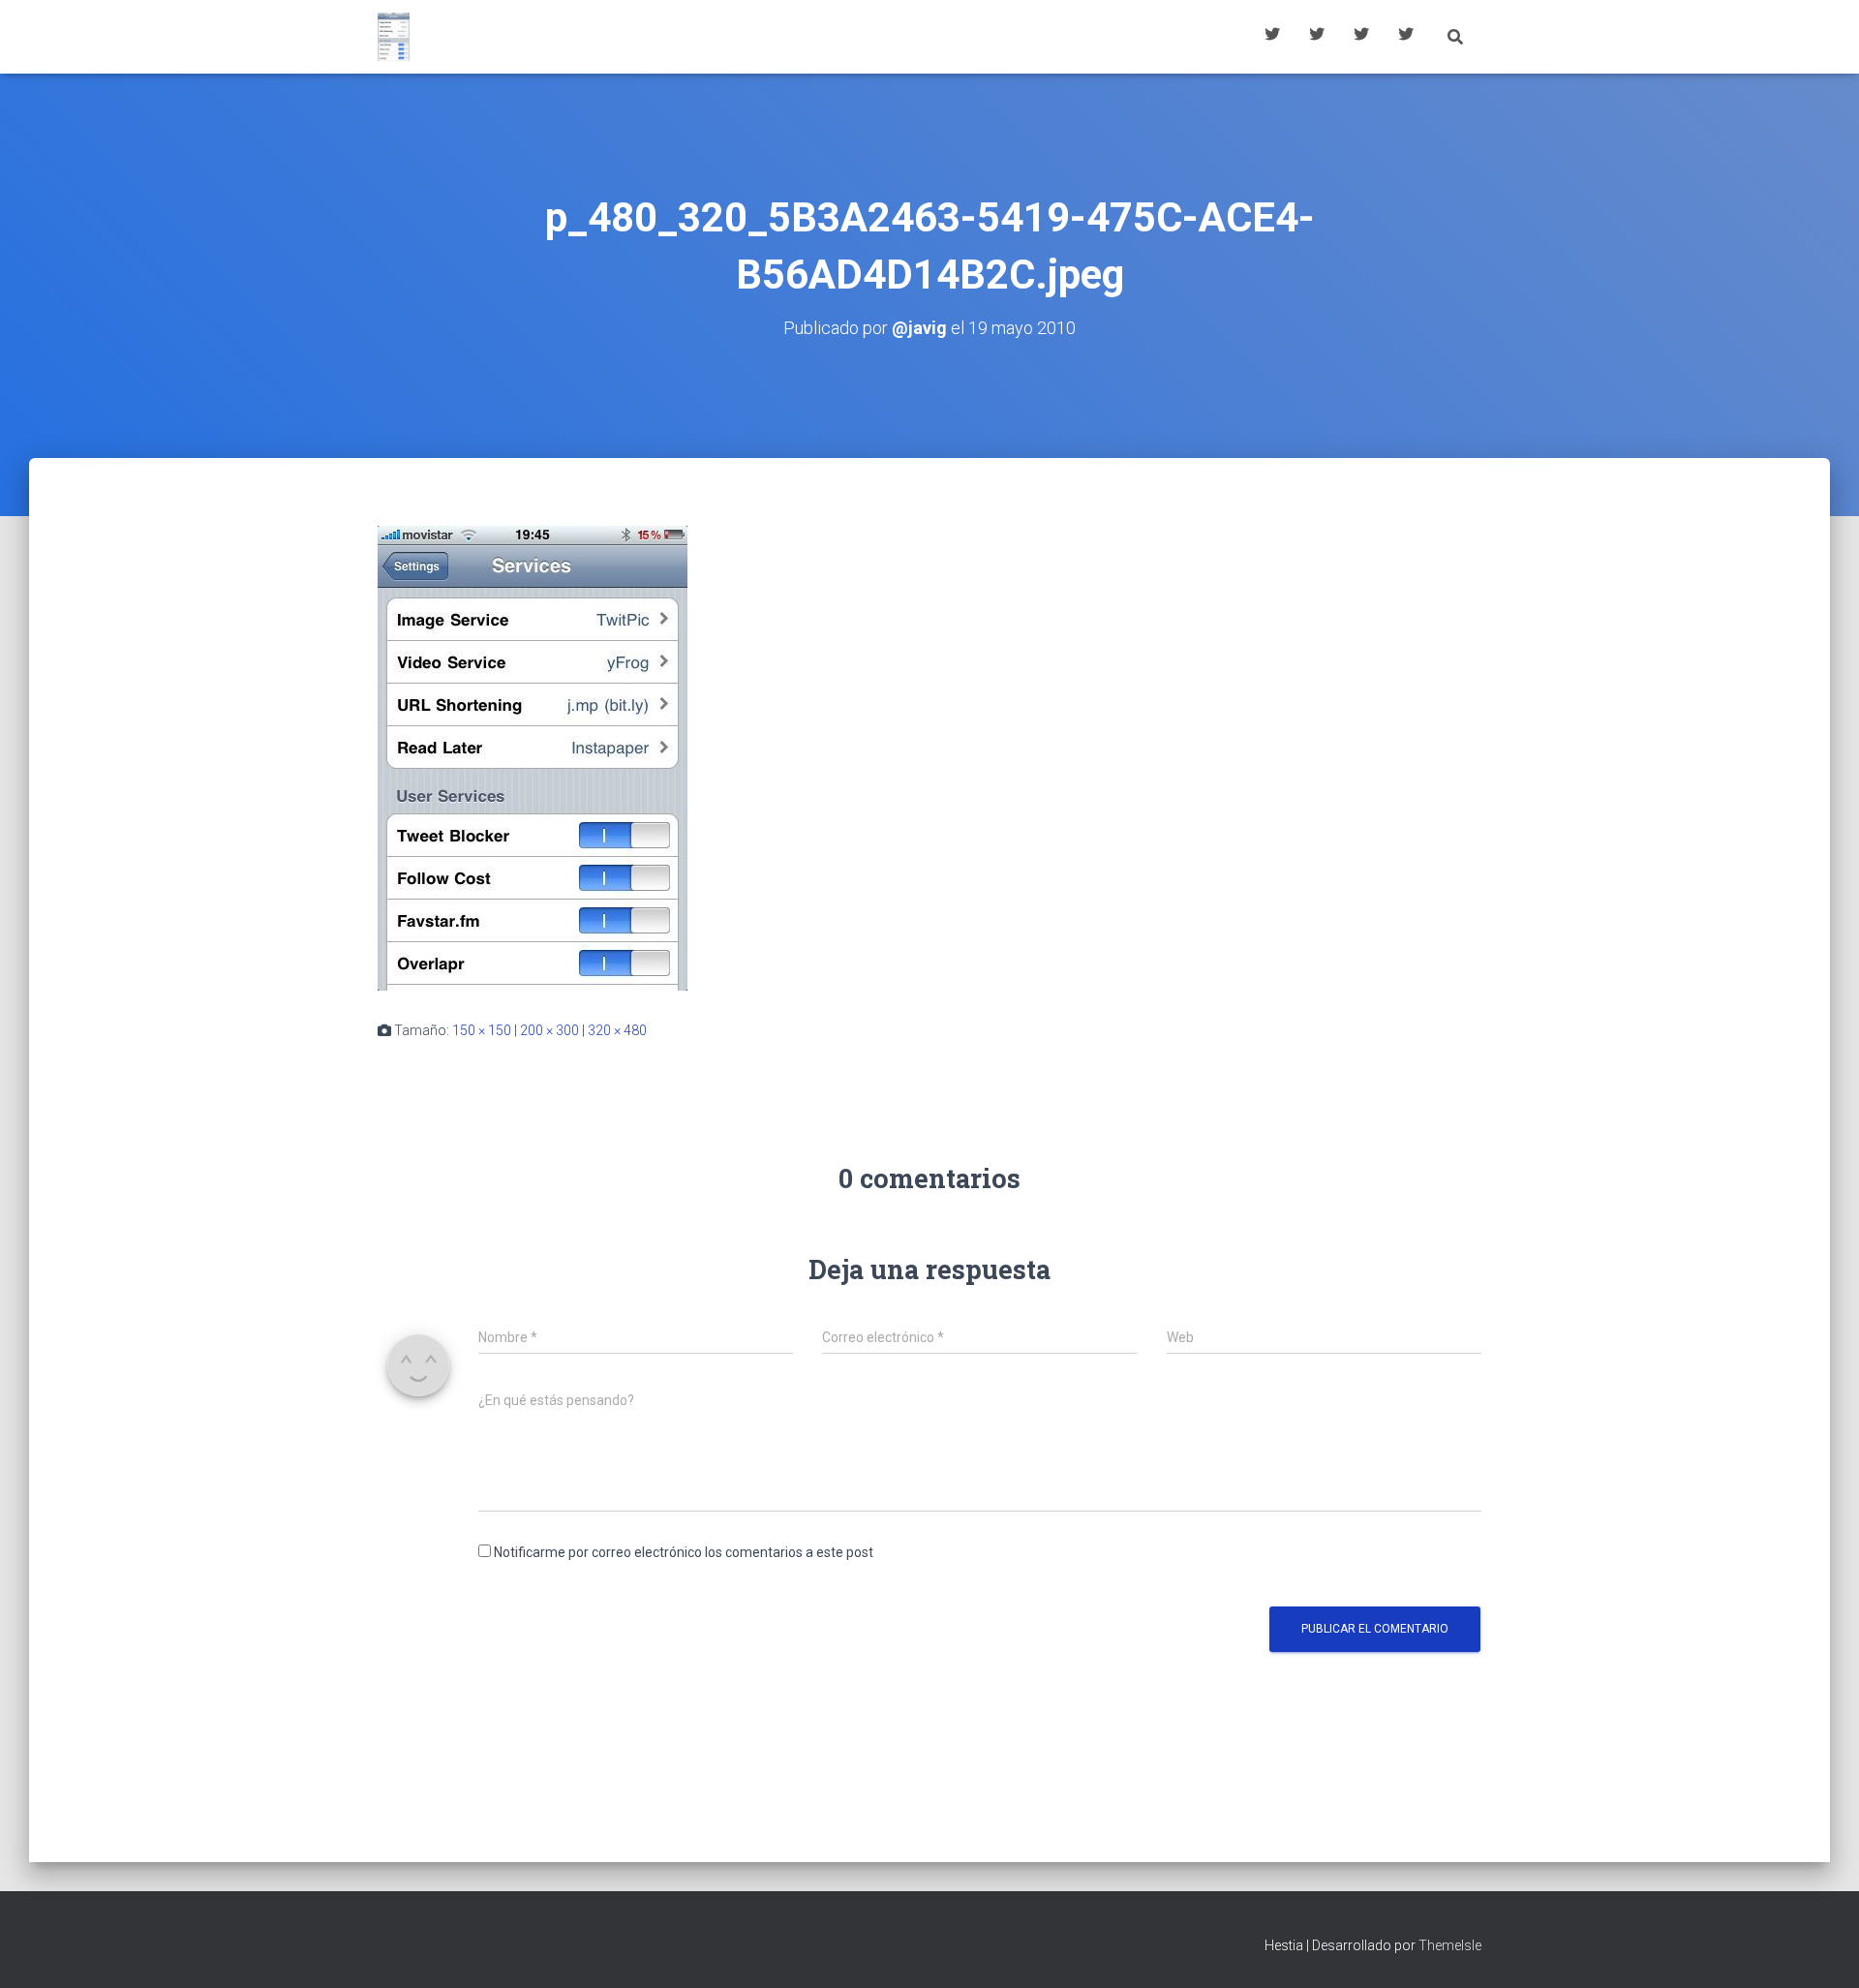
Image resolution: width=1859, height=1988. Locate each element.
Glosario (1361, 37)
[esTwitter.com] (394, 37)
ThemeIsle (1450, 1945)
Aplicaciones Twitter (1317, 37)
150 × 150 (482, 1030)
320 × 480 (617, 1030)
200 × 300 (549, 1030)
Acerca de (1406, 37)
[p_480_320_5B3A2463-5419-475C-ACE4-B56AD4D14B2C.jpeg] (533, 756)
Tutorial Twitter (1272, 37)
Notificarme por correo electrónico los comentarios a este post (684, 1552)
